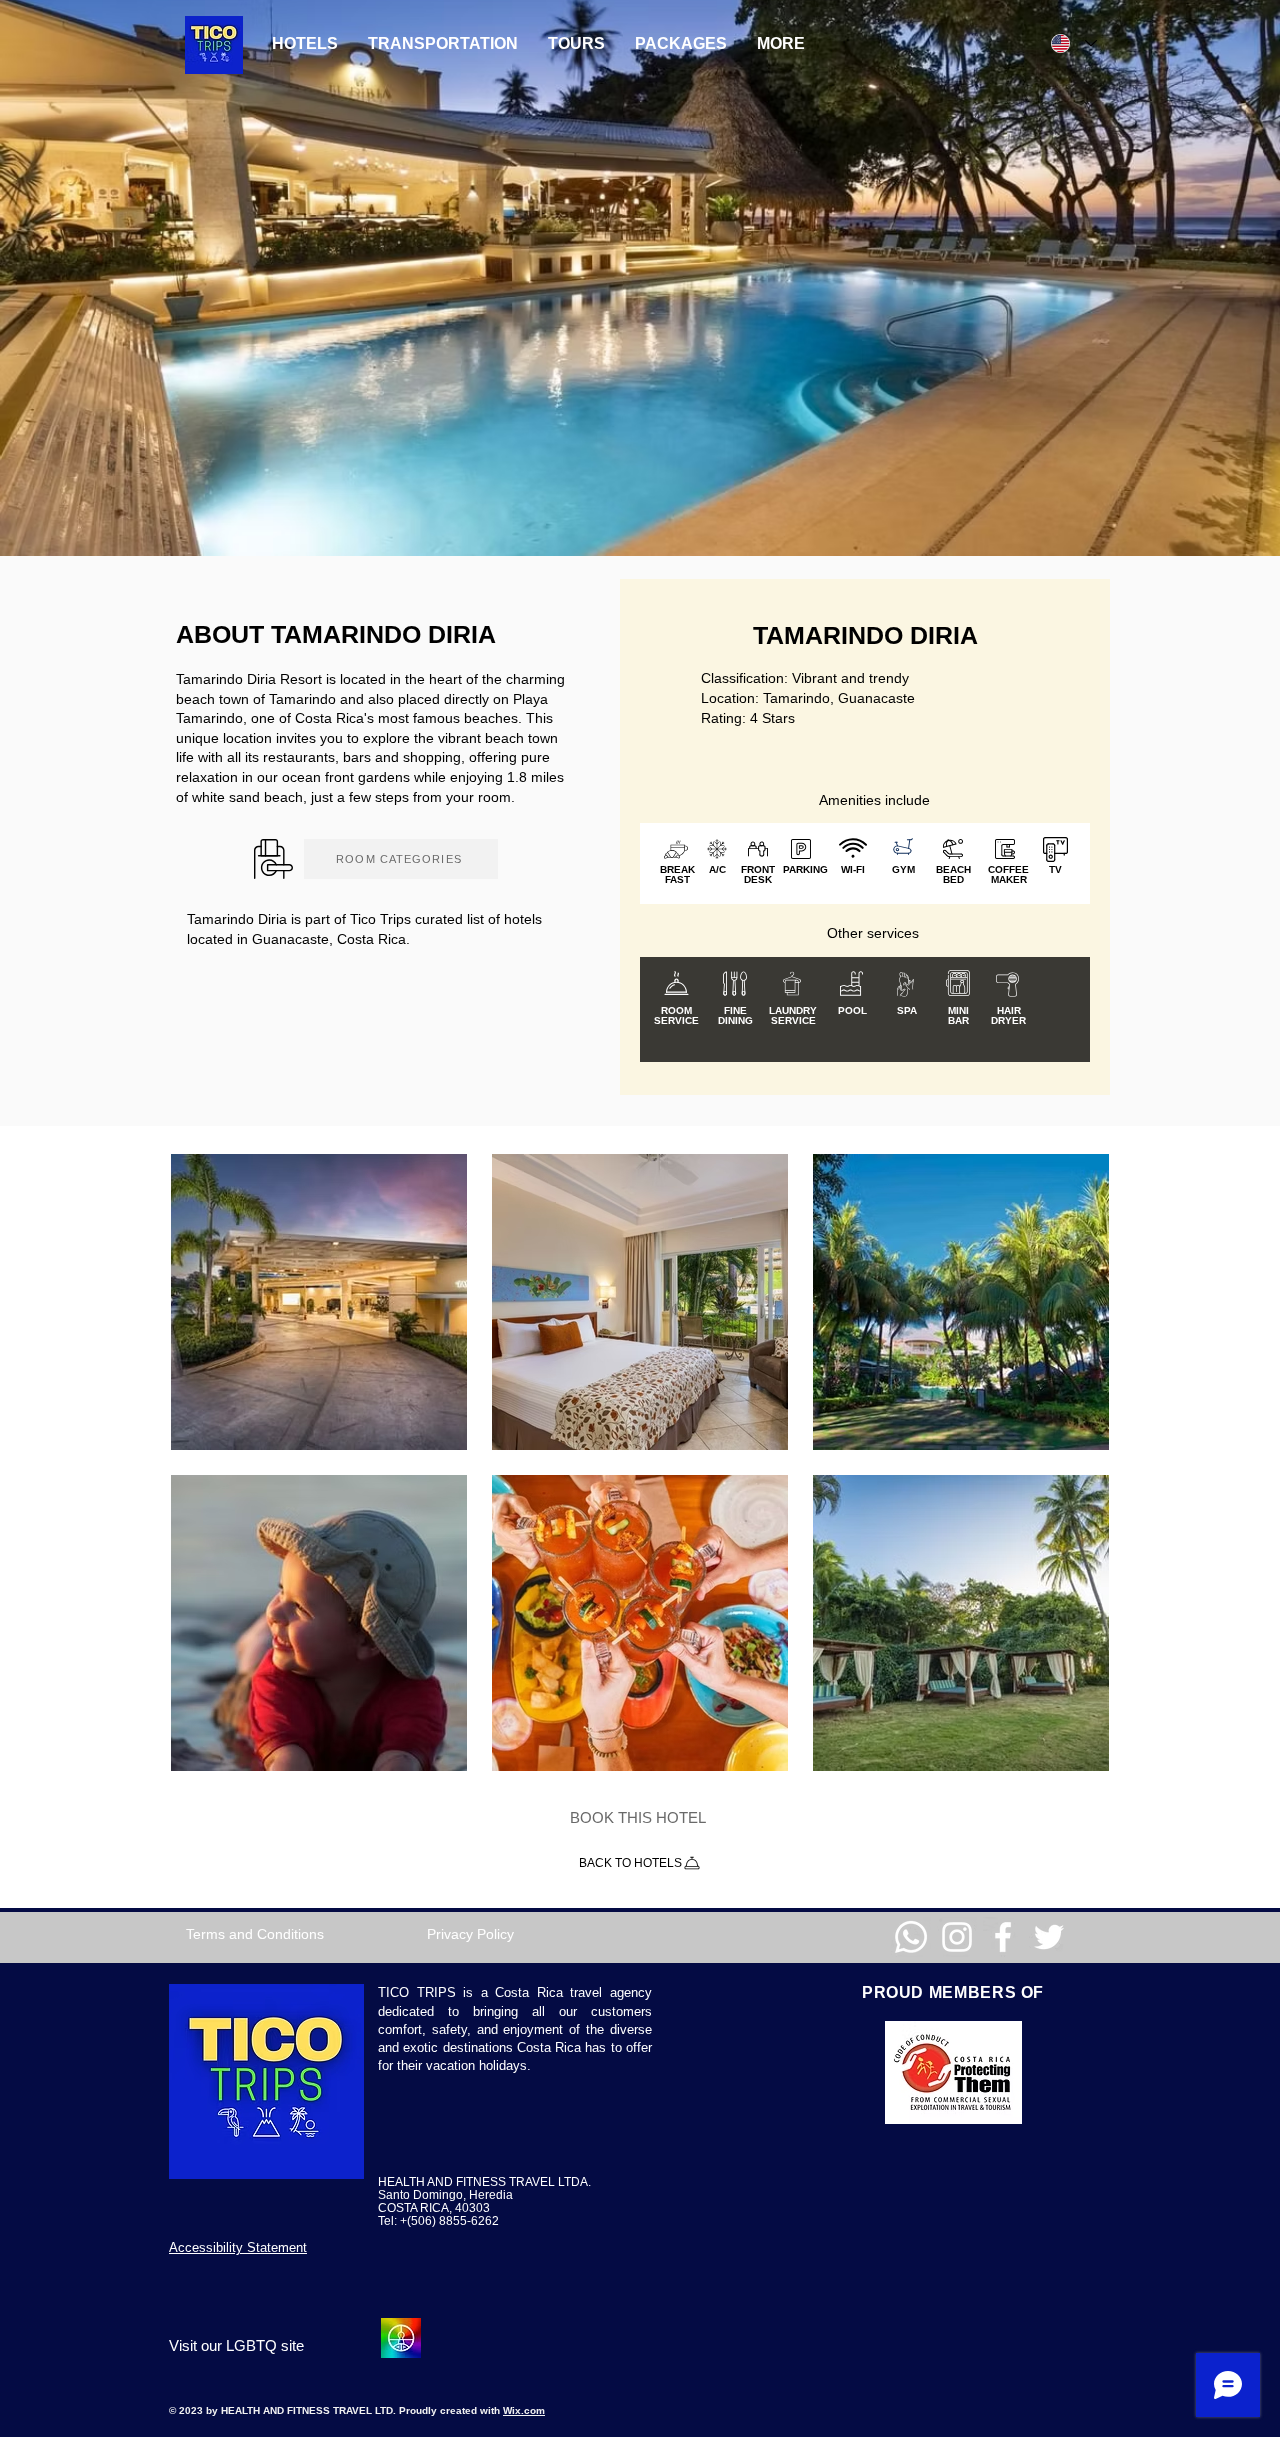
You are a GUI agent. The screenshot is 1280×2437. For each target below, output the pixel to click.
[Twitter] (1049, 1937)
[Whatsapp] (911, 1937)
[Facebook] (1003, 1937)
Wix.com (524, 2410)
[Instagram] (957, 1937)
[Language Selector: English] (1074, 43)
